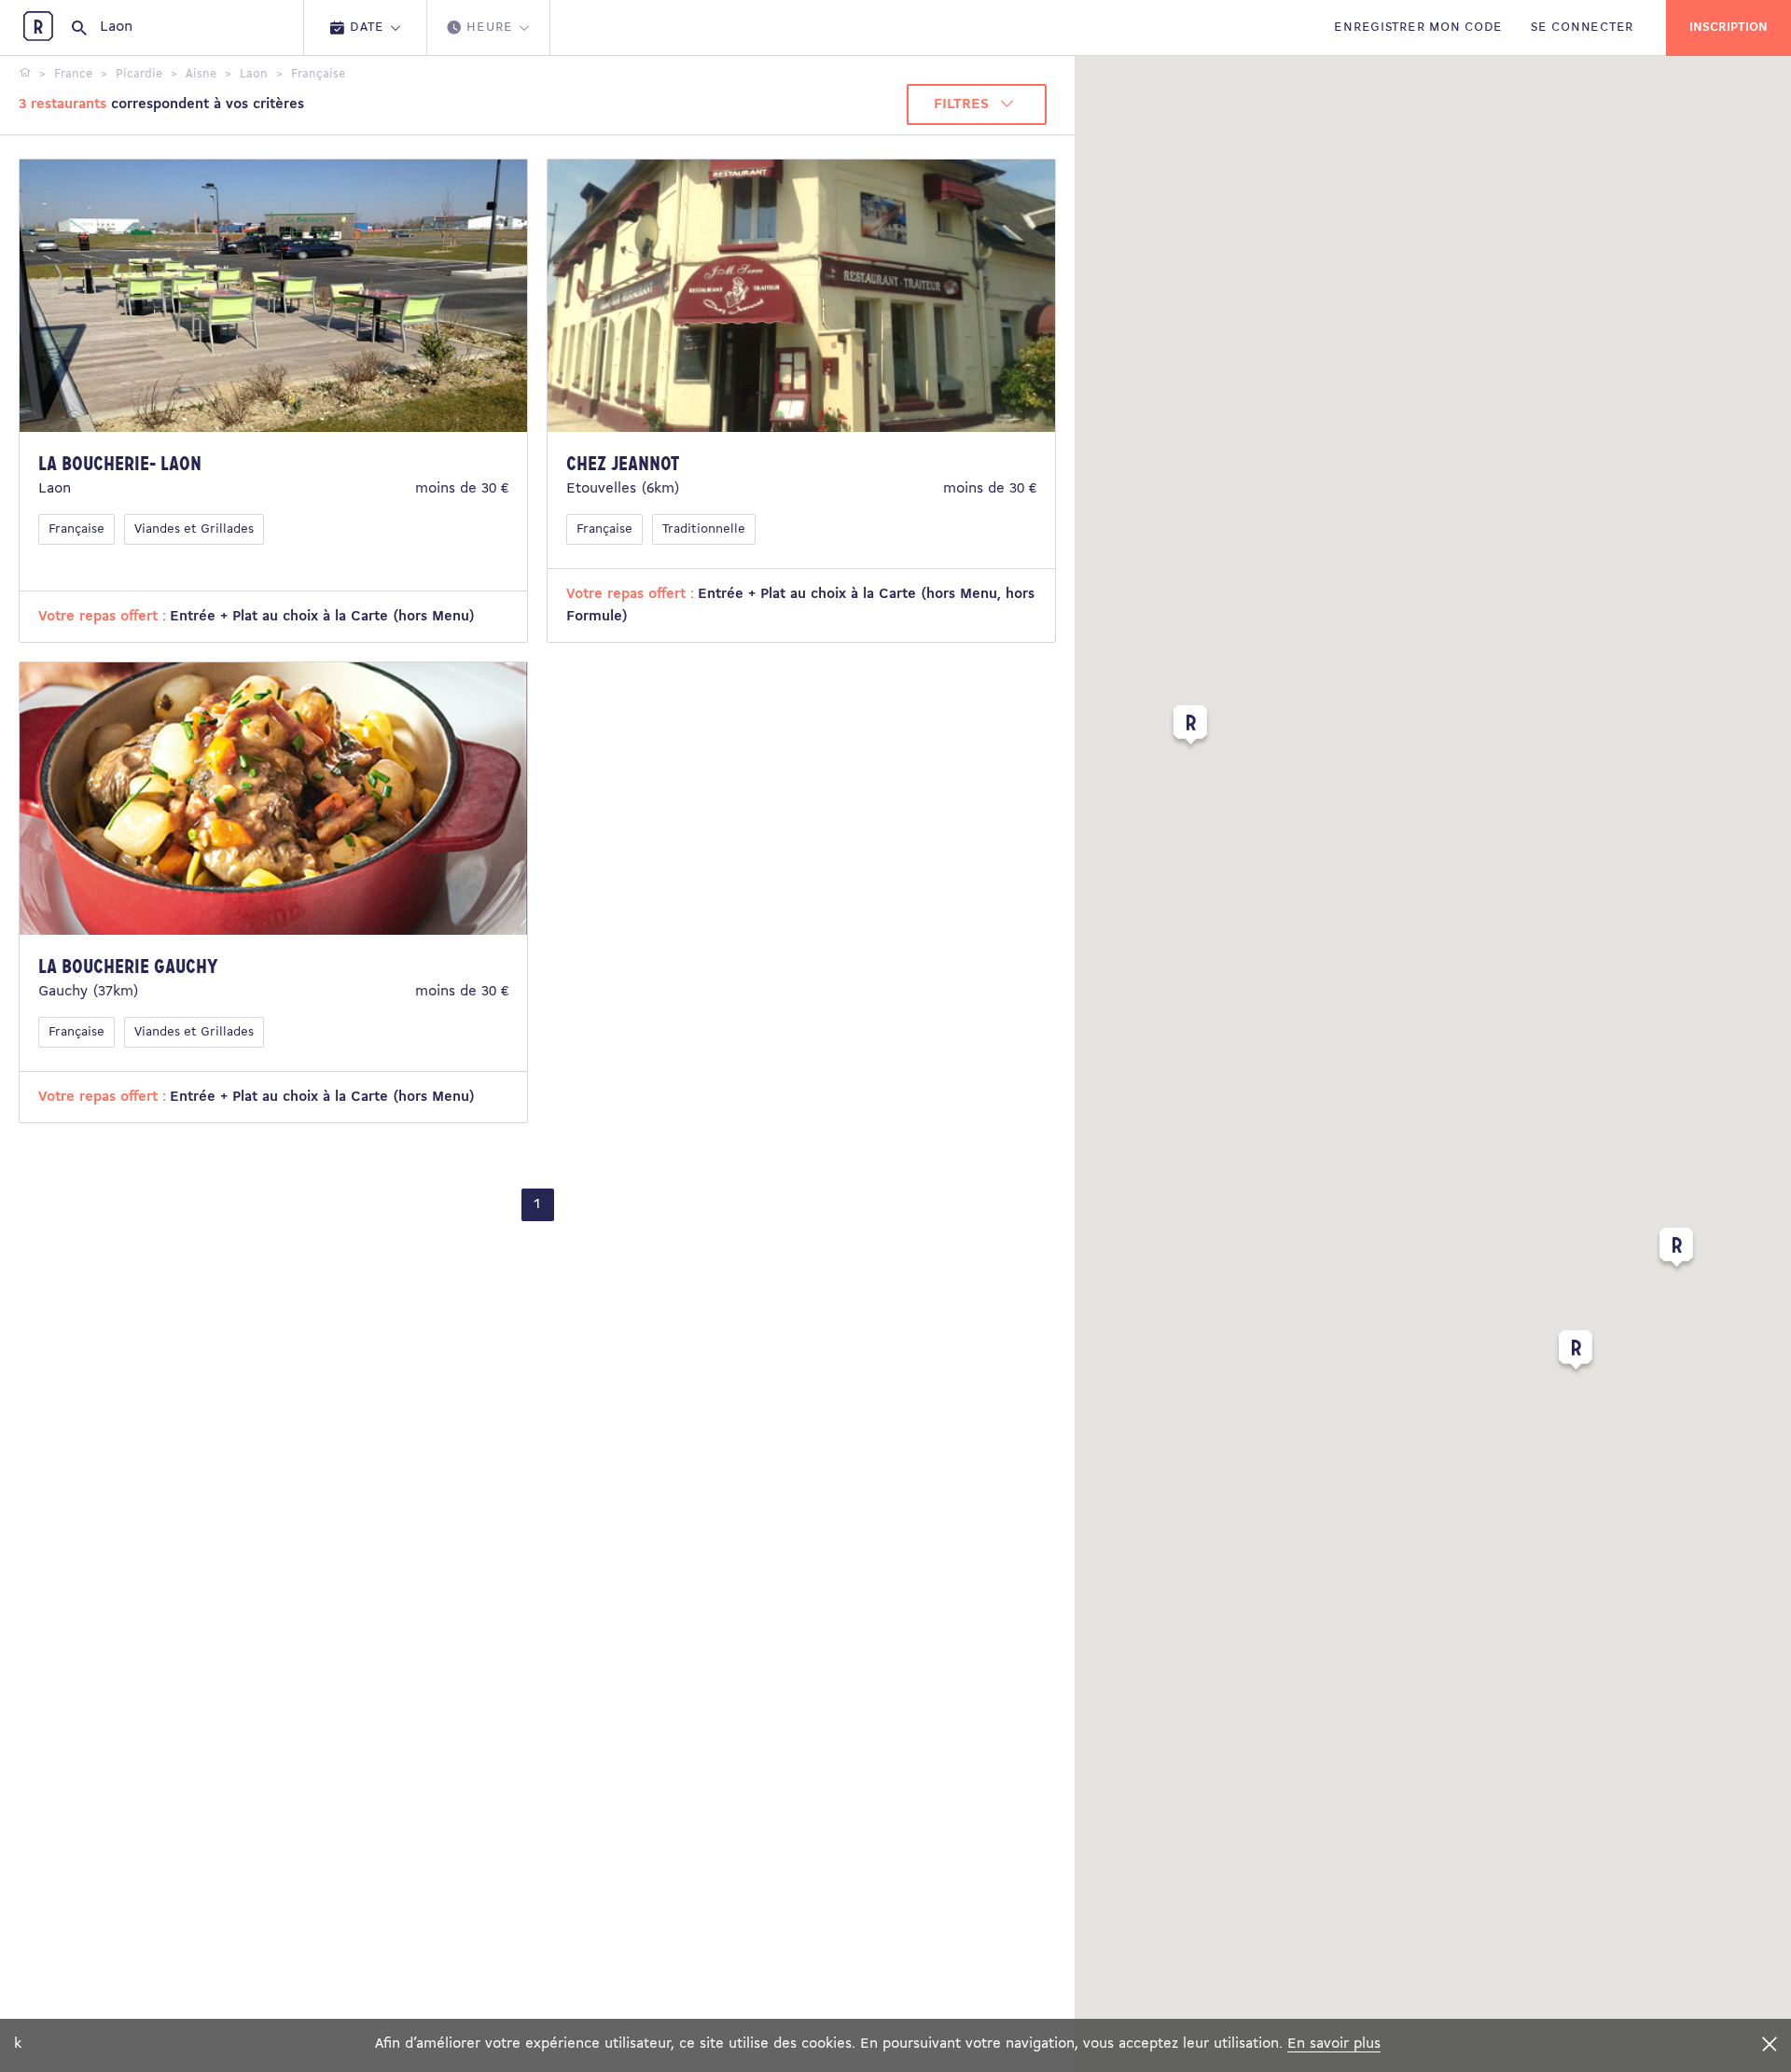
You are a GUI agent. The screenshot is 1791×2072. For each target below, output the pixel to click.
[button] (1676, 1251)
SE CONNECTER (1582, 28)
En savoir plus (1334, 2044)
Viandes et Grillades (194, 529)
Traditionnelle (704, 529)
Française (76, 529)
